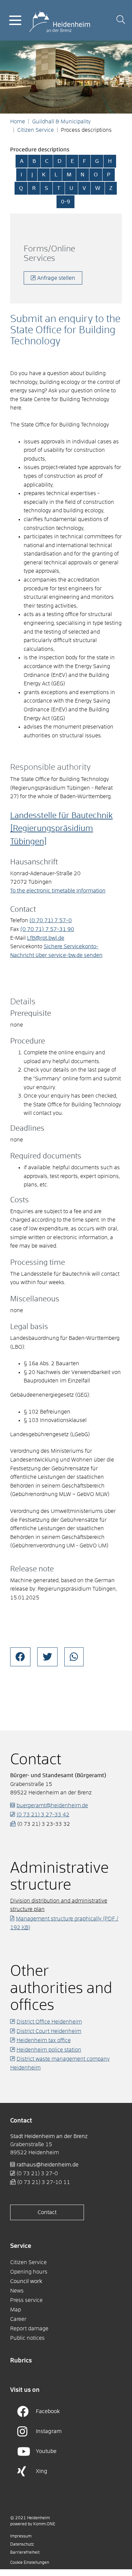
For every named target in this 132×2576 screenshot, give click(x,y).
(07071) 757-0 (51, 921)
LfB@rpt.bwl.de (46, 938)
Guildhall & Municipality (61, 122)
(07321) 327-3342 (43, 1815)
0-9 (65, 202)
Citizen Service (36, 130)
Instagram (49, 2431)
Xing (42, 2471)
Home (18, 122)
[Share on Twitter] (47, 1657)
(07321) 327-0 (37, 2174)
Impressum (21, 2536)
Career (18, 2319)
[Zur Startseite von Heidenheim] (60, 20)
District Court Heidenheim (49, 2031)
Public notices (27, 2338)
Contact (47, 2212)
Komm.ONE (44, 2524)
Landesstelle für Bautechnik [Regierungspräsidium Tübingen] (61, 829)
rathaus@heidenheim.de (48, 2165)
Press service (26, 2300)
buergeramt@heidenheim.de (52, 1806)
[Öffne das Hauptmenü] (15, 20)
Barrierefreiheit (25, 2553)
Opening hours (29, 2272)
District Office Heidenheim (49, 2022)
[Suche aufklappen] (121, 20)
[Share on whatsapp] (74, 1657)
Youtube (46, 2451)
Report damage (29, 2329)
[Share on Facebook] (20, 1657)
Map (16, 2310)
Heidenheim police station (49, 2050)
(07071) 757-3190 (47, 929)
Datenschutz (22, 2545)
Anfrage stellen (56, 278)
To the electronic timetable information (58, 891)
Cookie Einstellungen (30, 2563)
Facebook (48, 2411)
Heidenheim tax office (44, 2040)
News (17, 2291)
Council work (26, 2281)
